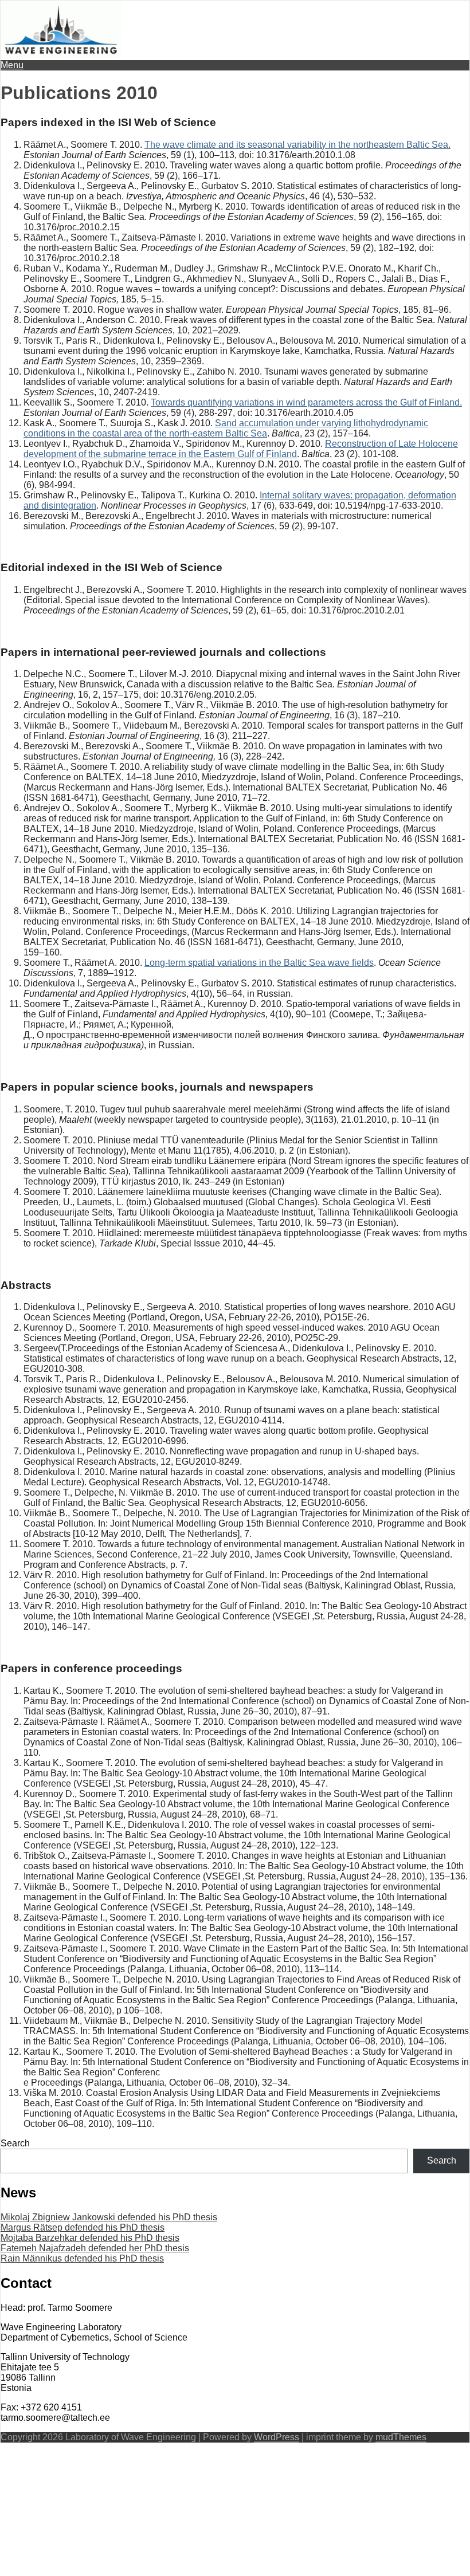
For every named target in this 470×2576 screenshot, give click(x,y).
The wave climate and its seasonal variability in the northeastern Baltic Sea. (297, 145)
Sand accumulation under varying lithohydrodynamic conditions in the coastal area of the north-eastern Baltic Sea (226, 428)
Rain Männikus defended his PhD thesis (82, 2258)
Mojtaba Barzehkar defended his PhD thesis (90, 2238)
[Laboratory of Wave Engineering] (61, 55)
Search (15, 2143)
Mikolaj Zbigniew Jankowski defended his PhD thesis (109, 2217)
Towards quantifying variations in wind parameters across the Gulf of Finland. (306, 402)
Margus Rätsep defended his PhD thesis (83, 2227)
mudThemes (401, 2437)
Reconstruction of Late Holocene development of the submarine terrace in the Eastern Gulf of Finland (241, 449)
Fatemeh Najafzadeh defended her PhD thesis (95, 2248)
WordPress (277, 2437)
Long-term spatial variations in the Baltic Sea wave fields (259, 963)
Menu (12, 65)
